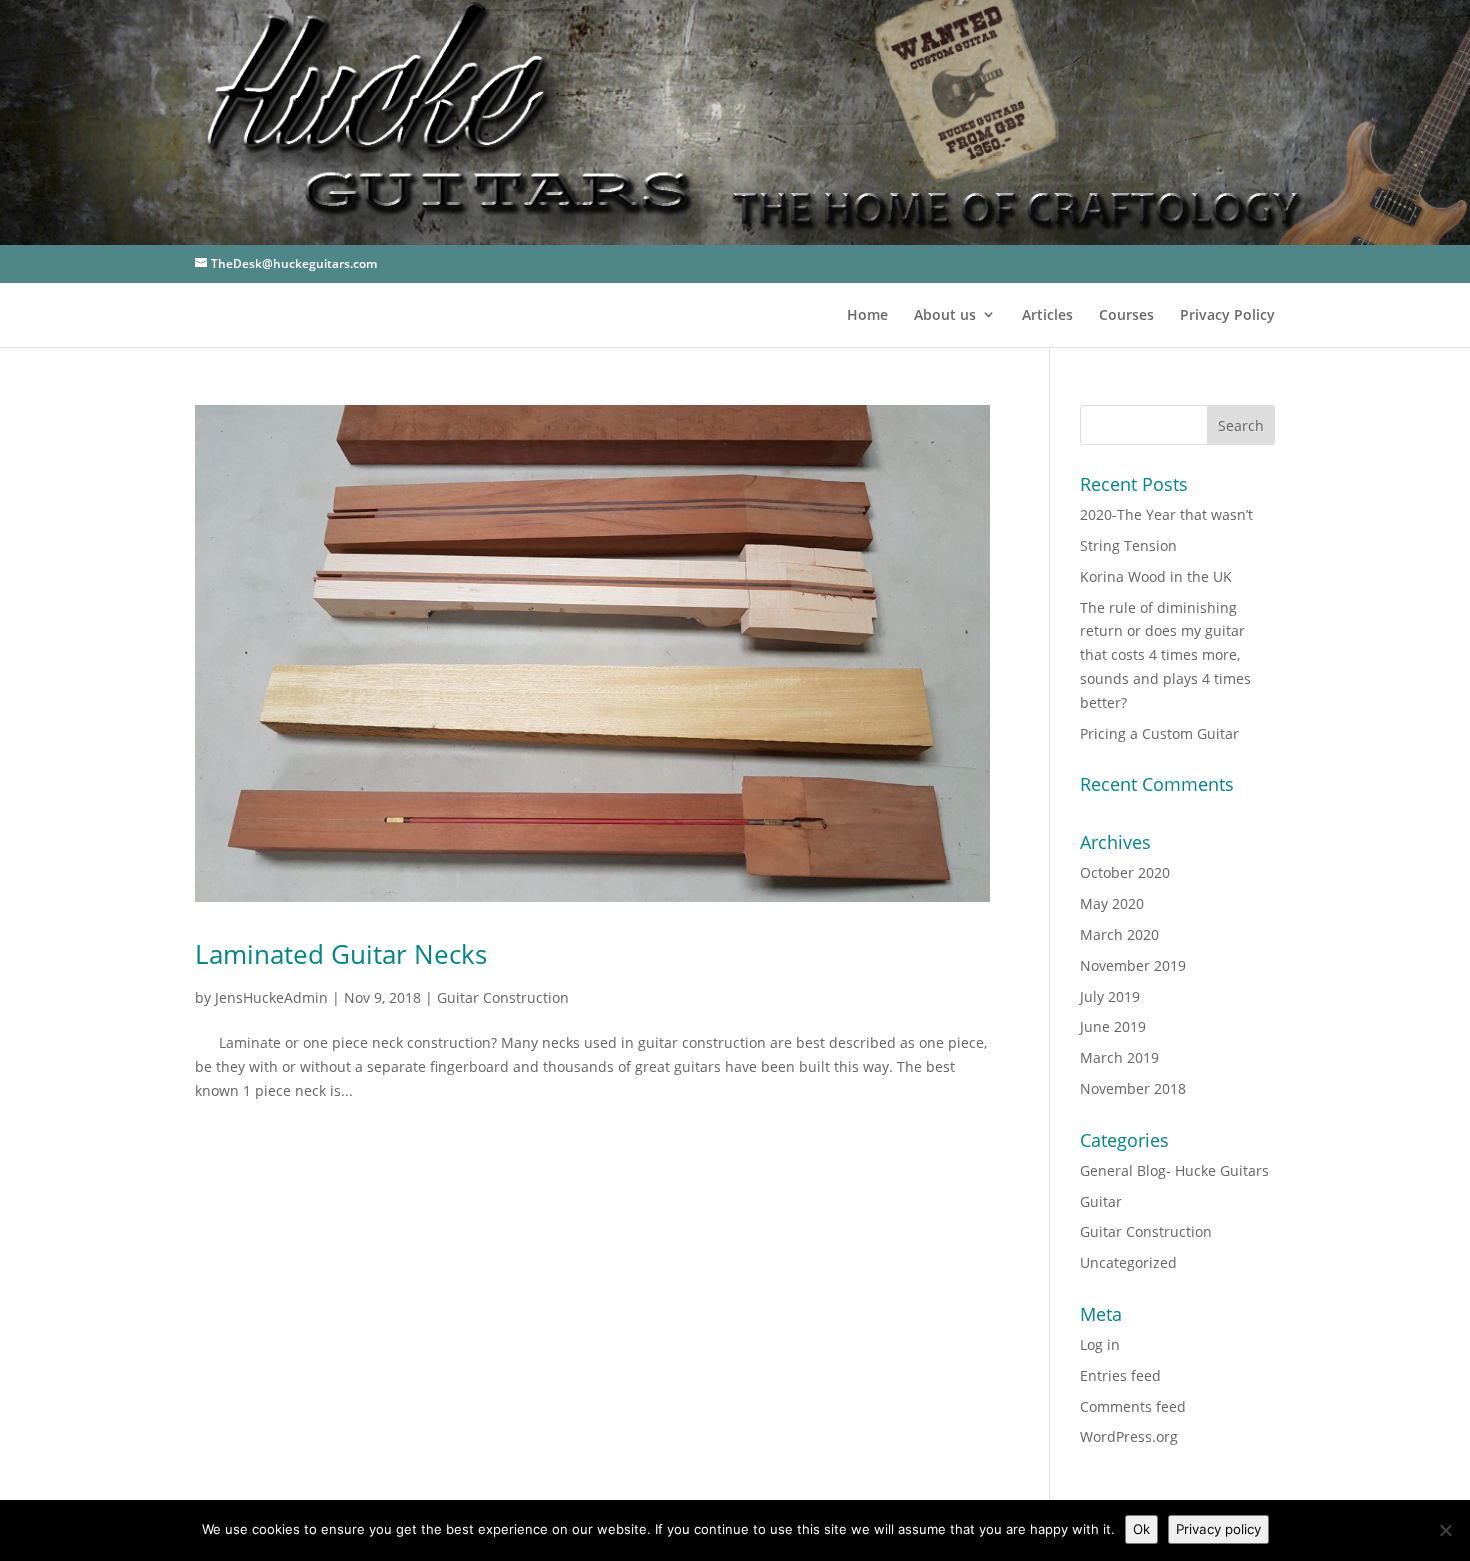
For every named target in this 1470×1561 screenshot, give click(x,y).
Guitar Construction (503, 997)
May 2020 (1112, 903)
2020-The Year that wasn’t (1166, 514)
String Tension (1128, 545)
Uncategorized (1128, 1262)
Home (867, 314)
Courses (1126, 314)
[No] (1445, 1530)
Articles (1047, 314)
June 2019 (1113, 1026)
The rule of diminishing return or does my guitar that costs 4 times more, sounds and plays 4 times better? (1165, 655)
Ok (1141, 1529)
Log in (1100, 1344)
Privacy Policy (1227, 314)
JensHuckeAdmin (271, 997)
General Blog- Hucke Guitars (1174, 1170)
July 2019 (1110, 996)
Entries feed (1120, 1375)
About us (945, 314)
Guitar (1101, 1201)
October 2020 (1125, 872)
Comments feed (1133, 1406)
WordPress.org (1129, 1436)
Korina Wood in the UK (1156, 576)
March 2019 (1119, 1057)
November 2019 (1133, 965)
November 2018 (1133, 1088)
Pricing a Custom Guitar (1159, 733)
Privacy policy (1218, 1529)
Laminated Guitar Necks (341, 954)
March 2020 (1119, 934)
